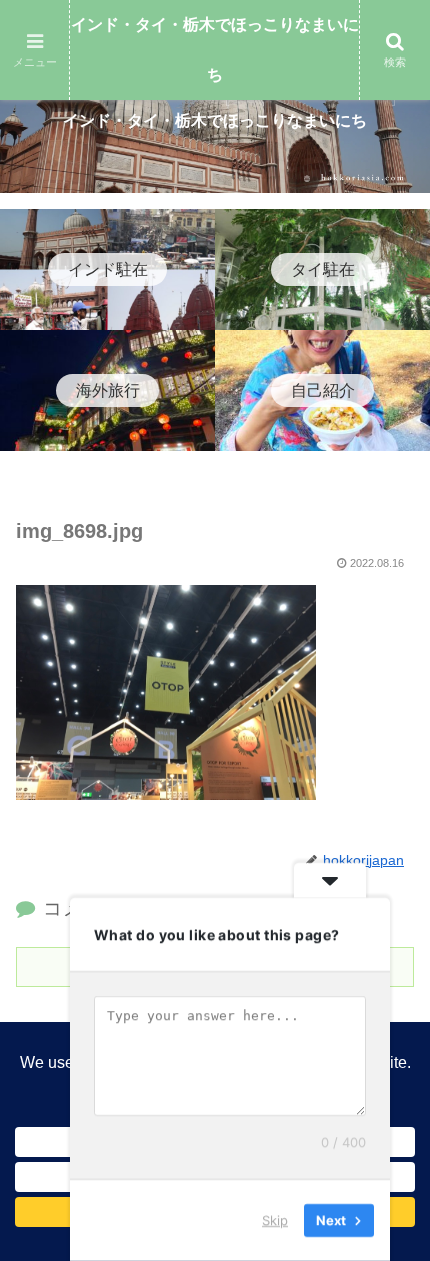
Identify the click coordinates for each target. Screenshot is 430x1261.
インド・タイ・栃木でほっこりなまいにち (215, 49)
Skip (275, 1220)
